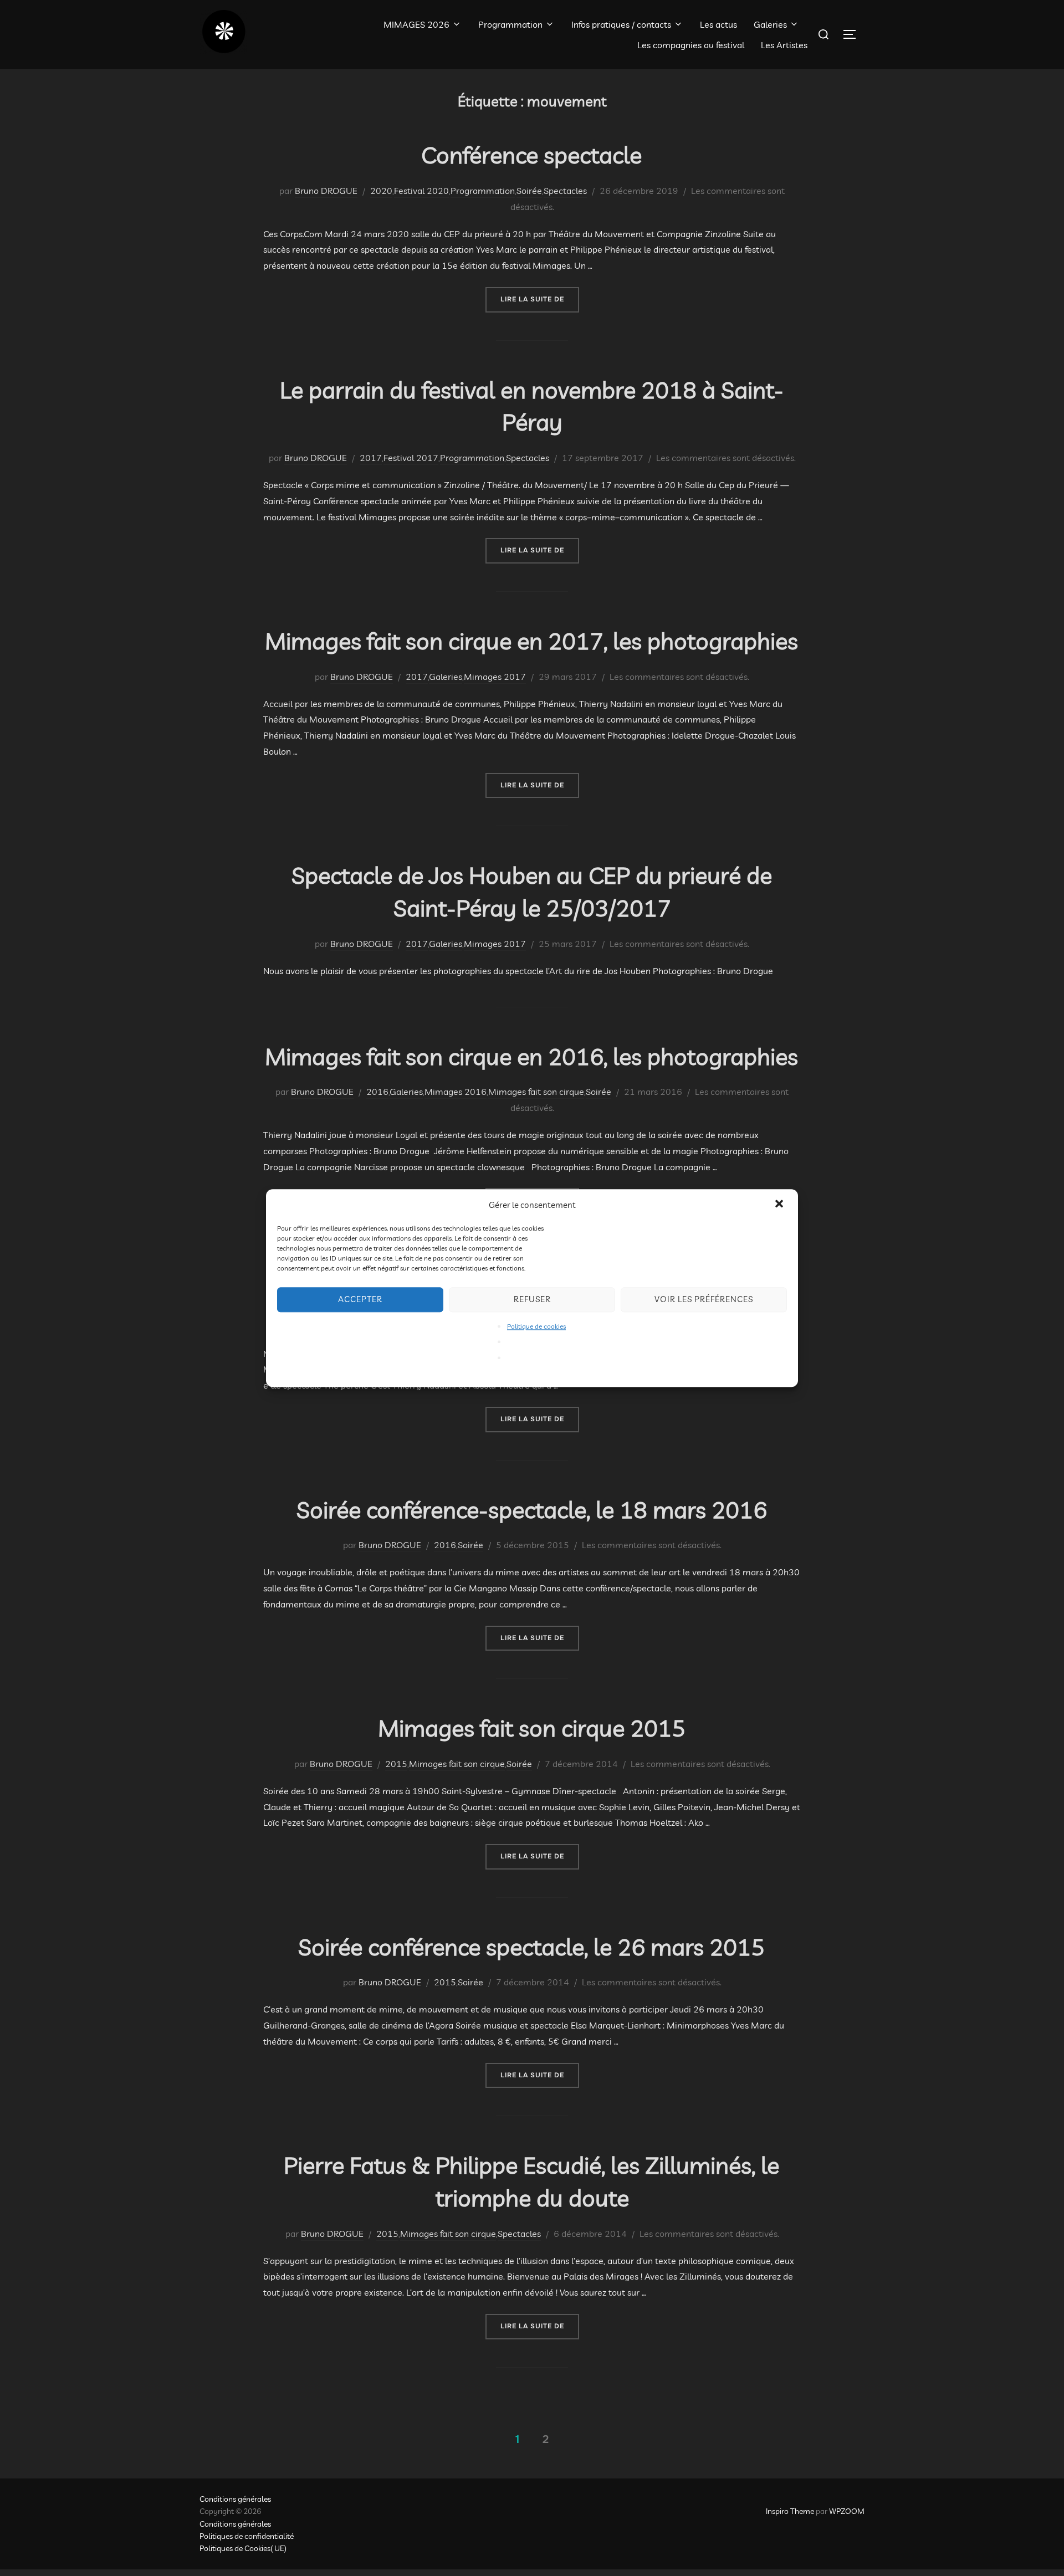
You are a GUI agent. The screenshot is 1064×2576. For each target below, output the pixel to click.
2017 (371, 458)
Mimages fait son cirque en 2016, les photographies (531, 1056)
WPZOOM (847, 2511)
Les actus (718, 24)
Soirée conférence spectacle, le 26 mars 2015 (531, 1947)
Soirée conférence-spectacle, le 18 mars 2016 (532, 1510)
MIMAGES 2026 (416, 24)
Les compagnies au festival (691, 45)
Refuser (532, 1299)
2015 (396, 1764)
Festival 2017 (411, 458)
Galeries (770, 24)
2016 (377, 1092)
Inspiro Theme (790, 2511)
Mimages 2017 (495, 677)
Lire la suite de (540, 299)
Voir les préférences (704, 1299)
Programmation (510, 24)
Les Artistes (784, 45)
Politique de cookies (536, 1326)
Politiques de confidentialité (247, 2536)
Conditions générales (235, 2499)
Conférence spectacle (531, 155)
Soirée (529, 191)
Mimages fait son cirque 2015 (532, 1728)
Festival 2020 (421, 191)
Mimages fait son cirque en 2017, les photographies (531, 641)
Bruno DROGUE (326, 191)
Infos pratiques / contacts (621, 24)
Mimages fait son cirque (536, 1092)
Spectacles (565, 191)
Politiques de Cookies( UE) (243, 2548)
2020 (381, 191)
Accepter (360, 1299)
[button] (780, 1205)
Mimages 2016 (456, 1092)
